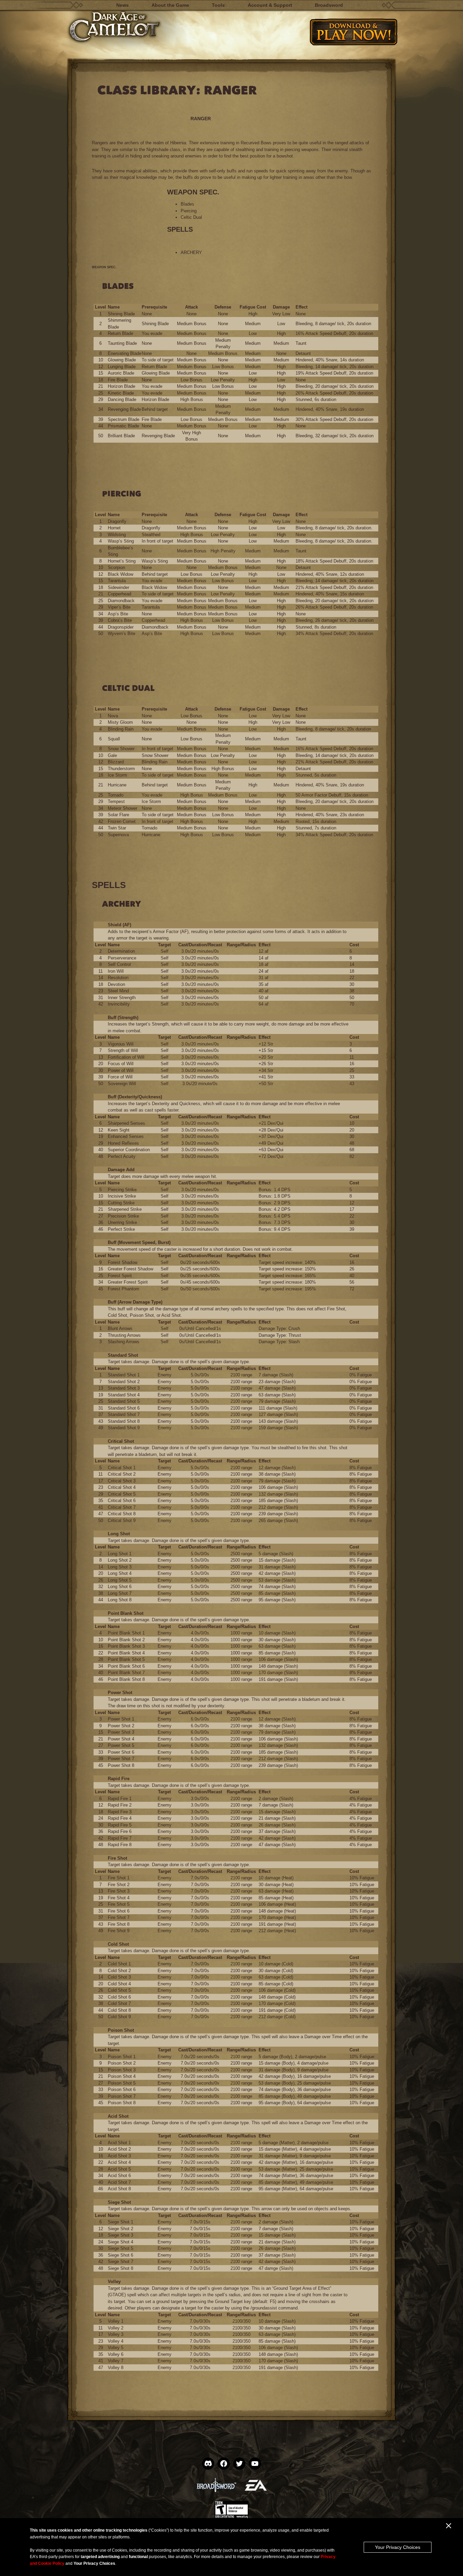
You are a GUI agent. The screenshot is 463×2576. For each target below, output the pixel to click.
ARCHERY (191, 252)
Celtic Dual (191, 217)
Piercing (189, 211)
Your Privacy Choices (398, 2547)
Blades (187, 204)
